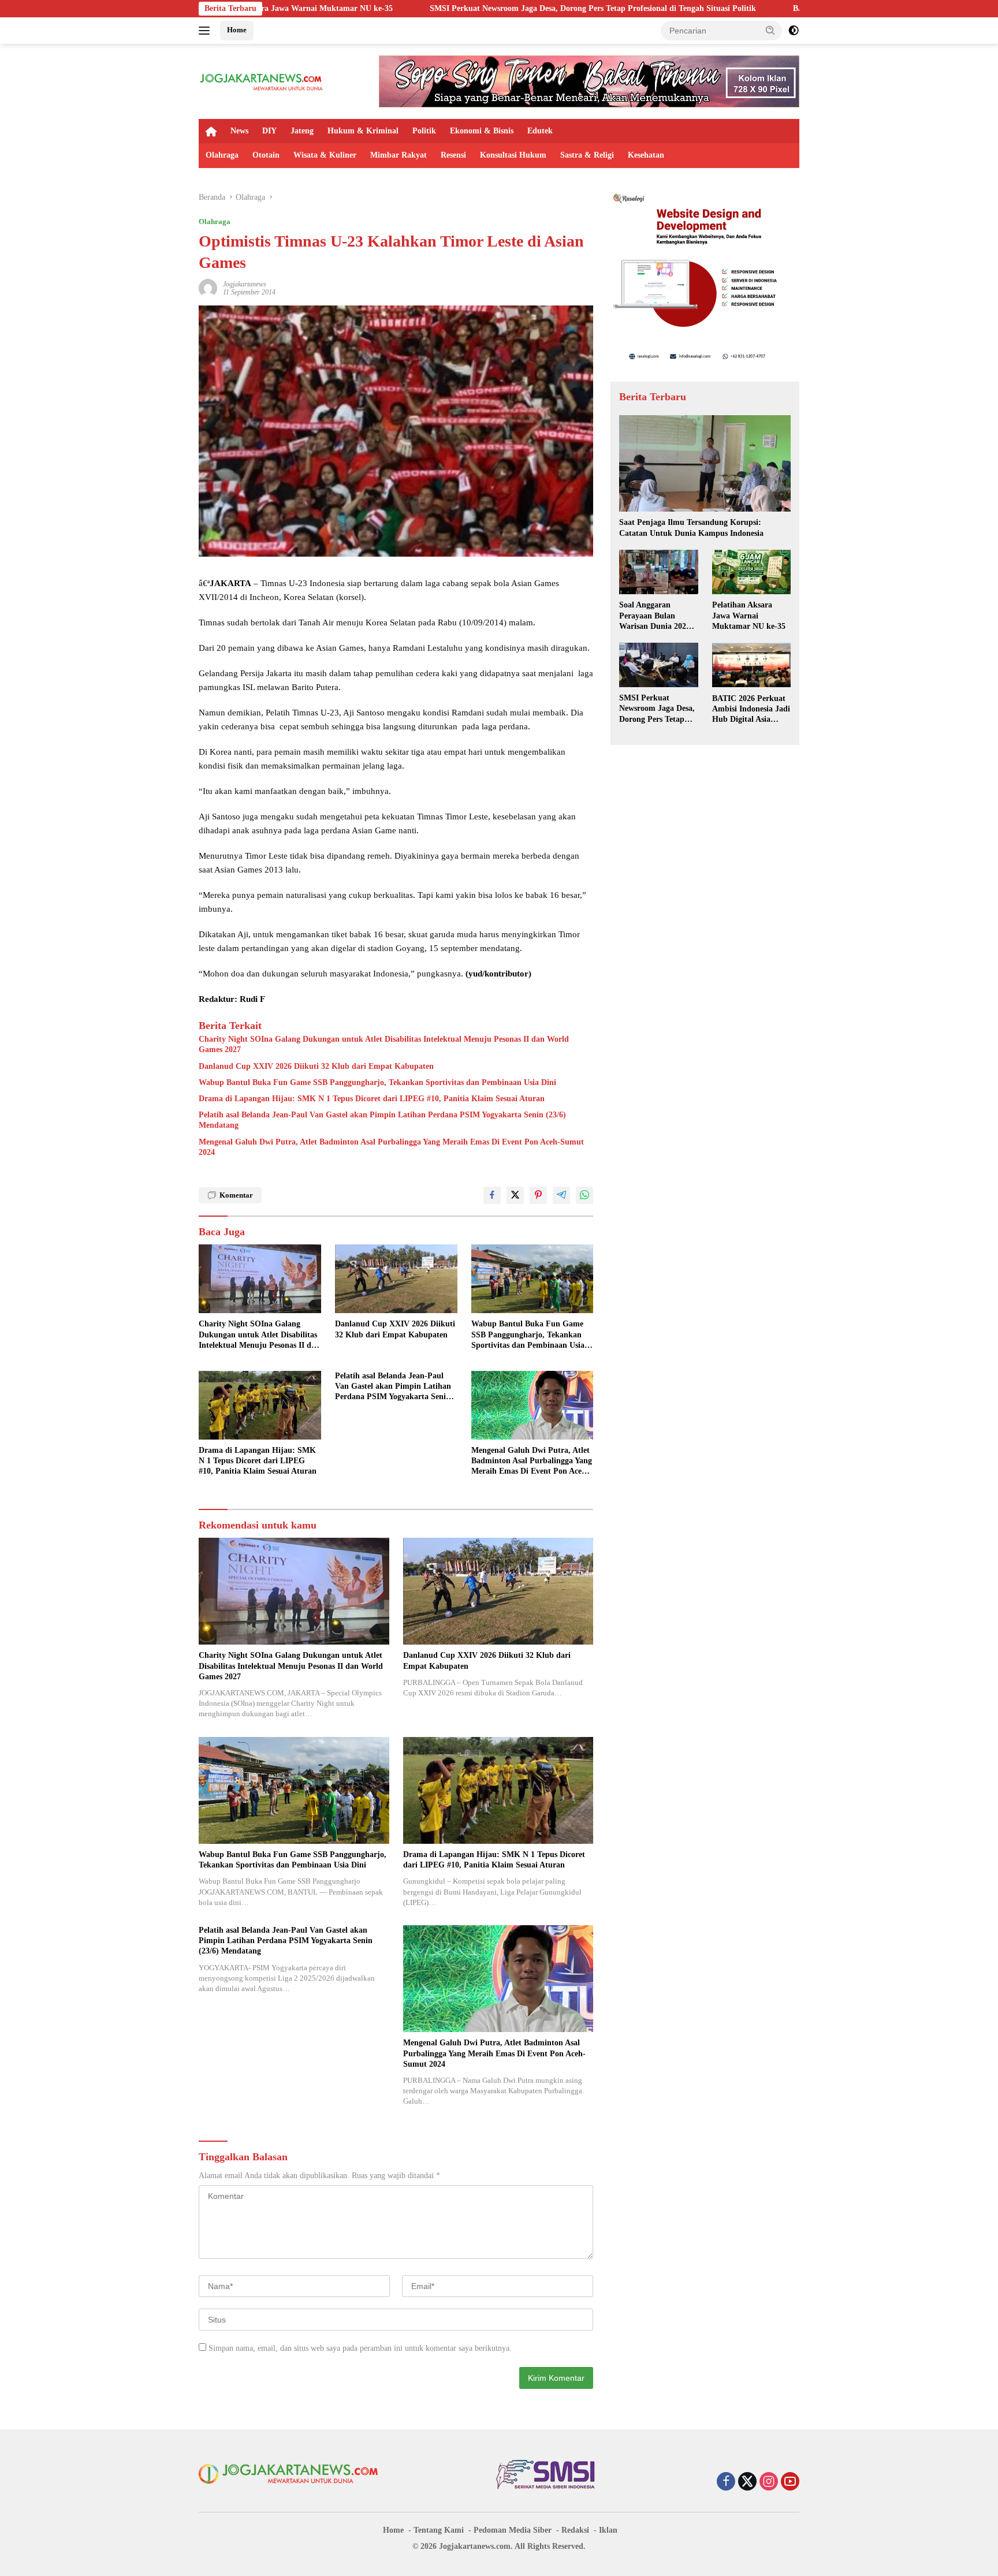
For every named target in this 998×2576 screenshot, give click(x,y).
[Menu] (206, 31)
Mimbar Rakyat (399, 155)
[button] (770, 30)
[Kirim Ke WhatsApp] (584, 1195)
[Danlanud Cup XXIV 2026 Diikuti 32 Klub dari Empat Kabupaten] (396, 1279)
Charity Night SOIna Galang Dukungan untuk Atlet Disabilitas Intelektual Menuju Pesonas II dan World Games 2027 (384, 1044)
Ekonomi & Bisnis (482, 131)
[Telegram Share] (561, 1195)
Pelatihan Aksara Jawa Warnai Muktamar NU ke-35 (749, 615)
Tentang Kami (439, 2530)
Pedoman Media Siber (513, 2530)
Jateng (302, 131)
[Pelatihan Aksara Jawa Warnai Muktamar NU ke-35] (751, 572)
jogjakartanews (245, 284)
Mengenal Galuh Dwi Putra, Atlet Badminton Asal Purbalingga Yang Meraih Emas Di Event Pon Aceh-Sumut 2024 (391, 1147)
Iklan (608, 2530)
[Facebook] (726, 2482)
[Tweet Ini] (515, 1195)
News (239, 131)
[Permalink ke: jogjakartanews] (208, 287)
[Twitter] (747, 2482)
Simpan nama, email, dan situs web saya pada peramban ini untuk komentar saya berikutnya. (360, 2348)
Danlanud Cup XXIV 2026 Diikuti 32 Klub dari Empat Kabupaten (316, 1066)
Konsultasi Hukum (513, 155)
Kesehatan (646, 155)
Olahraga (222, 155)
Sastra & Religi (587, 155)
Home (237, 30)
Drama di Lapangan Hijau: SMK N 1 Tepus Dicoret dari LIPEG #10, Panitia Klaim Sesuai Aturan (372, 1099)
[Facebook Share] (492, 1195)
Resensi (453, 155)
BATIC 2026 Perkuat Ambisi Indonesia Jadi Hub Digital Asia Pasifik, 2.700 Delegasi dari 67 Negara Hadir (751, 709)
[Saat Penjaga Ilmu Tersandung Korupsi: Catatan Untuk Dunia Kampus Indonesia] (705, 463)
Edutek (540, 131)
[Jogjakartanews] (262, 81)
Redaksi (575, 2530)
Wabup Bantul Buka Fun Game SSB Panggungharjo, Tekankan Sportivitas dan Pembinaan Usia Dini (377, 1082)
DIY (269, 131)
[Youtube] (790, 2482)
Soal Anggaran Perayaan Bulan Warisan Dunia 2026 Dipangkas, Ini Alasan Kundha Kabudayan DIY (658, 616)
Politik (424, 131)
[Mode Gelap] (794, 31)
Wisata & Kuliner (325, 155)
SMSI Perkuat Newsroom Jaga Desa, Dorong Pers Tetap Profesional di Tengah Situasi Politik (441, 8)
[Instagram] (769, 2482)
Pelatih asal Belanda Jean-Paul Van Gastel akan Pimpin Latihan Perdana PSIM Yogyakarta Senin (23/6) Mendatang (382, 1120)
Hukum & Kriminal (363, 131)
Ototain (266, 155)
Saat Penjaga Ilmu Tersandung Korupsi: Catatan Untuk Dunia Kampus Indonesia (691, 527)
